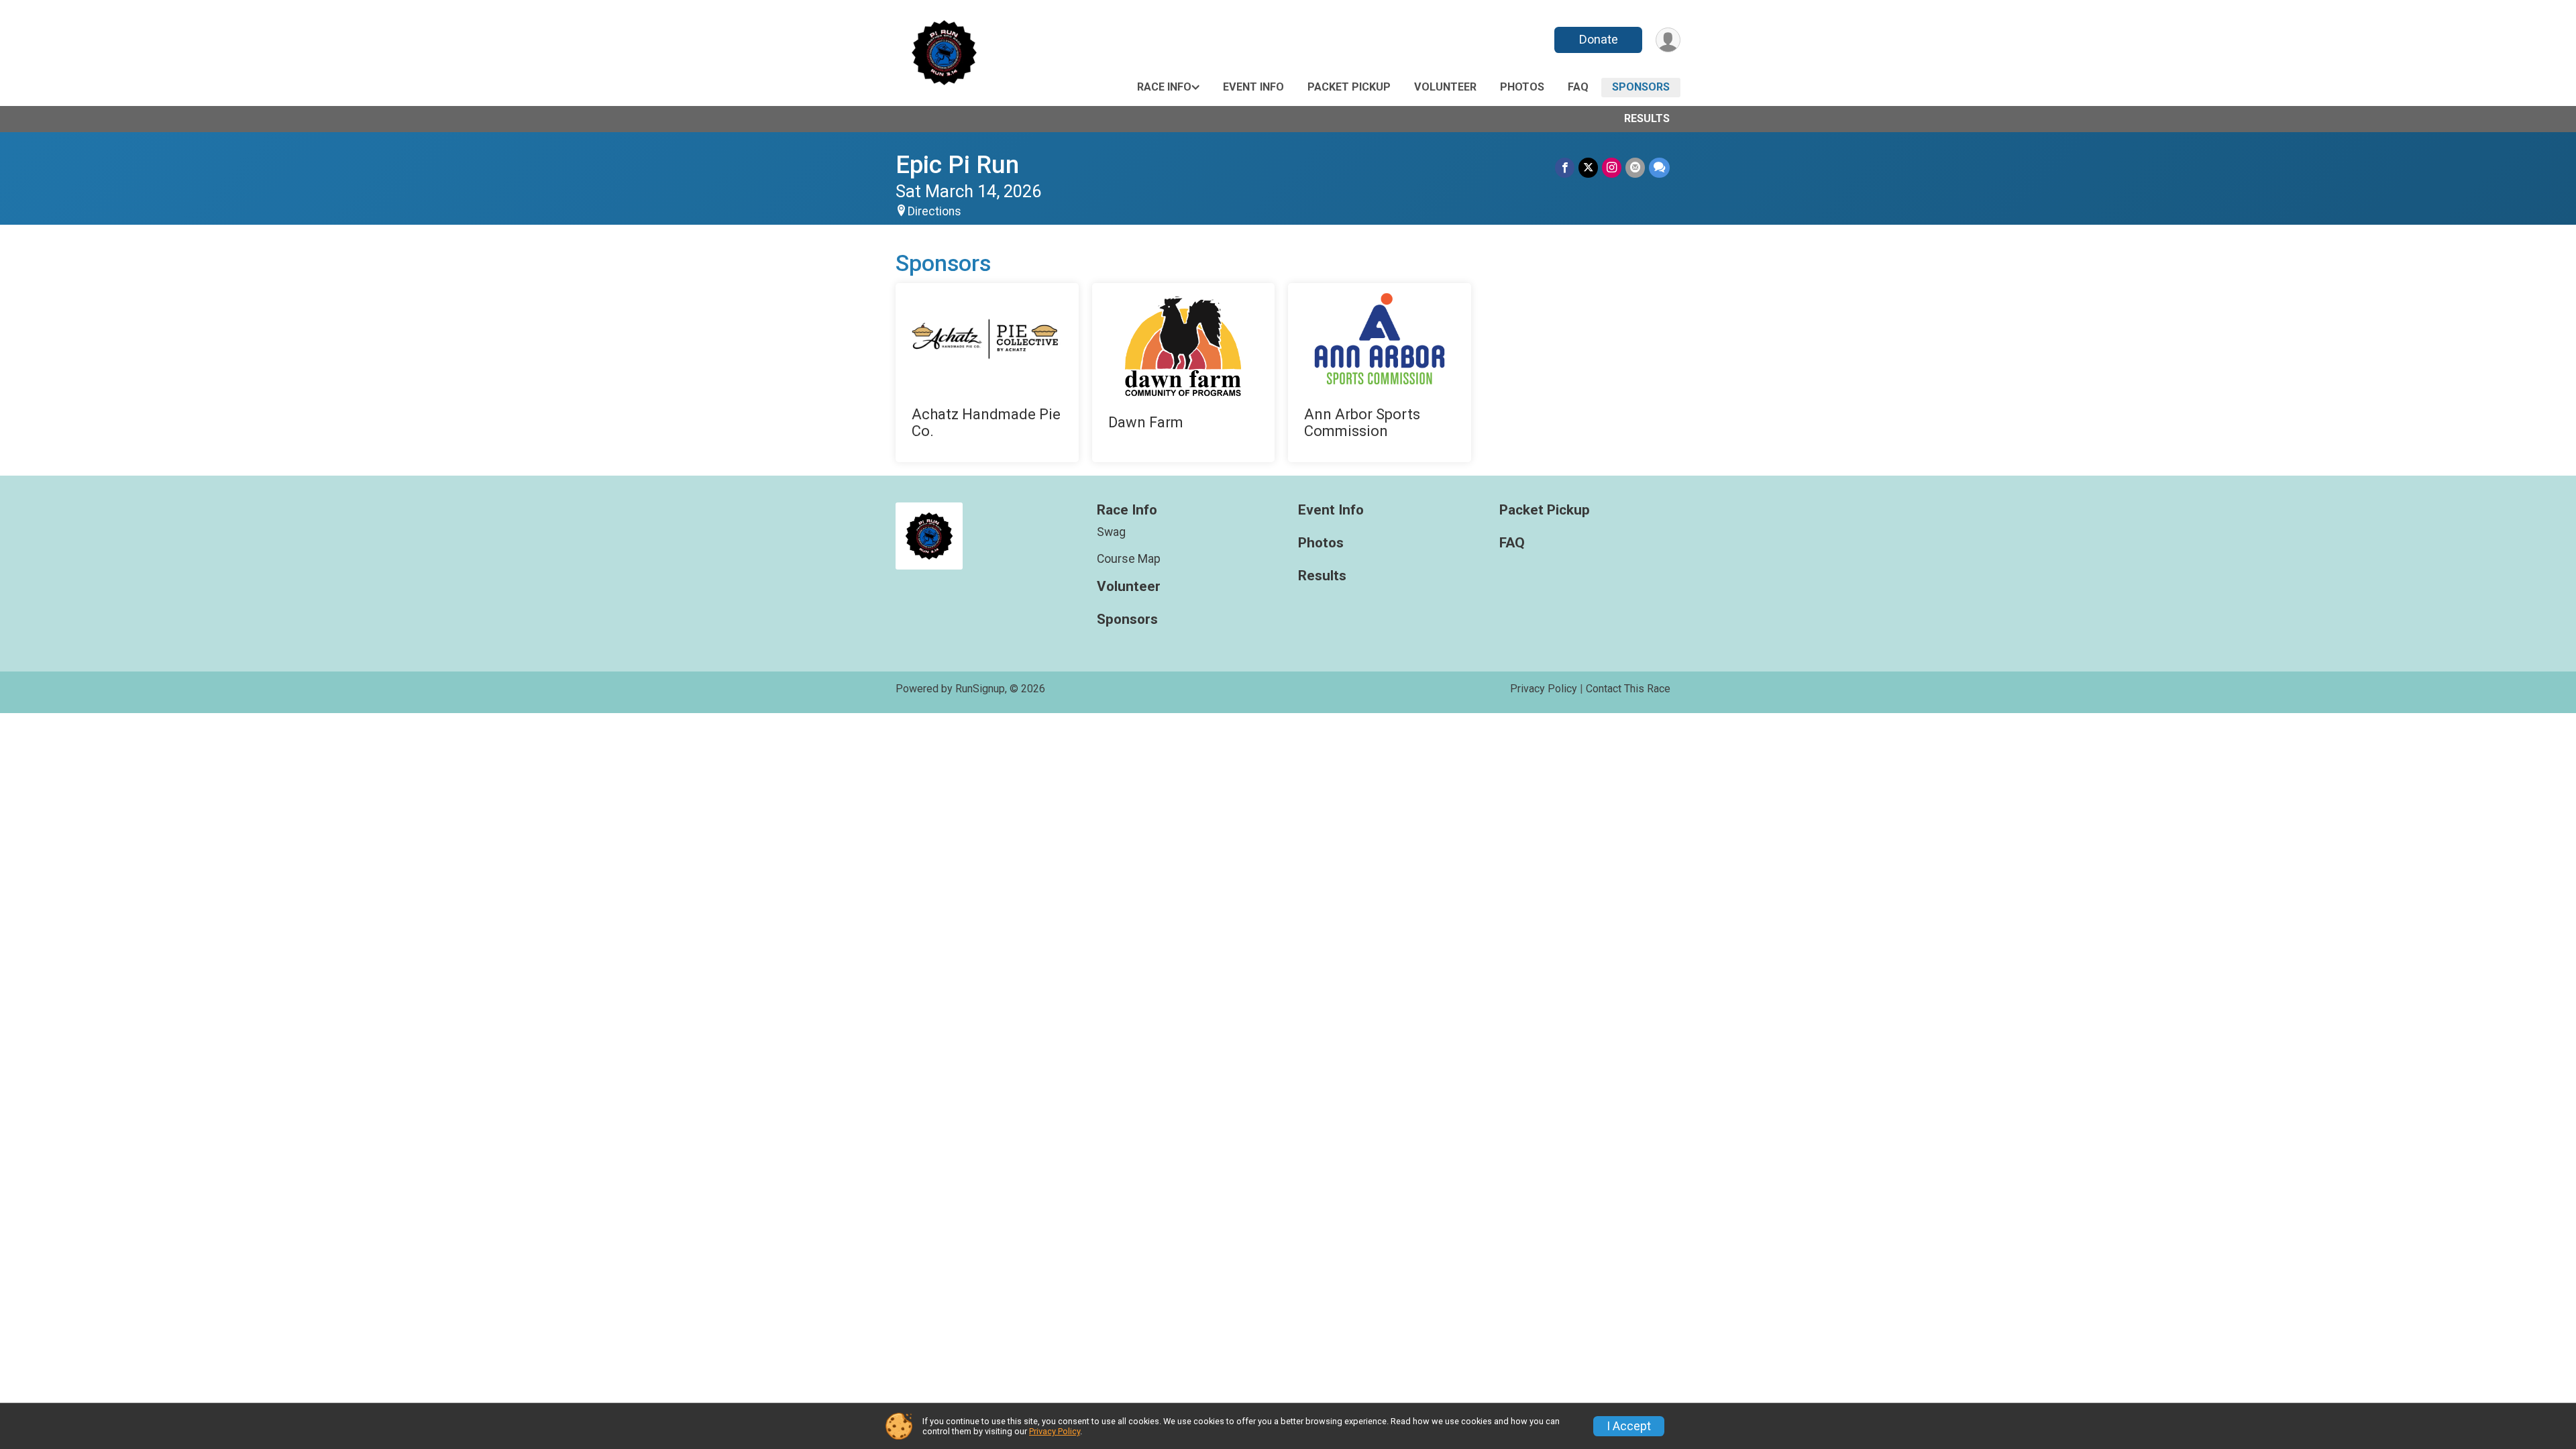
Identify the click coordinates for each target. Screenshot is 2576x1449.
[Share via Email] (1635, 167)
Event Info (1253, 87)
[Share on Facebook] (1565, 167)
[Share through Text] (1659, 167)
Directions (934, 211)
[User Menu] (1668, 40)
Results (1647, 118)
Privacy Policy (1544, 689)
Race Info (1164, 87)
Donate (1599, 39)
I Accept (1629, 1426)
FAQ (1578, 87)
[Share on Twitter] (1588, 167)
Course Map (1129, 559)
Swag (1111, 532)
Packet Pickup (1349, 87)
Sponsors (1641, 87)
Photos (1522, 87)
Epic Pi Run (957, 165)
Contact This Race (1628, 689)
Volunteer (1445, 87)
